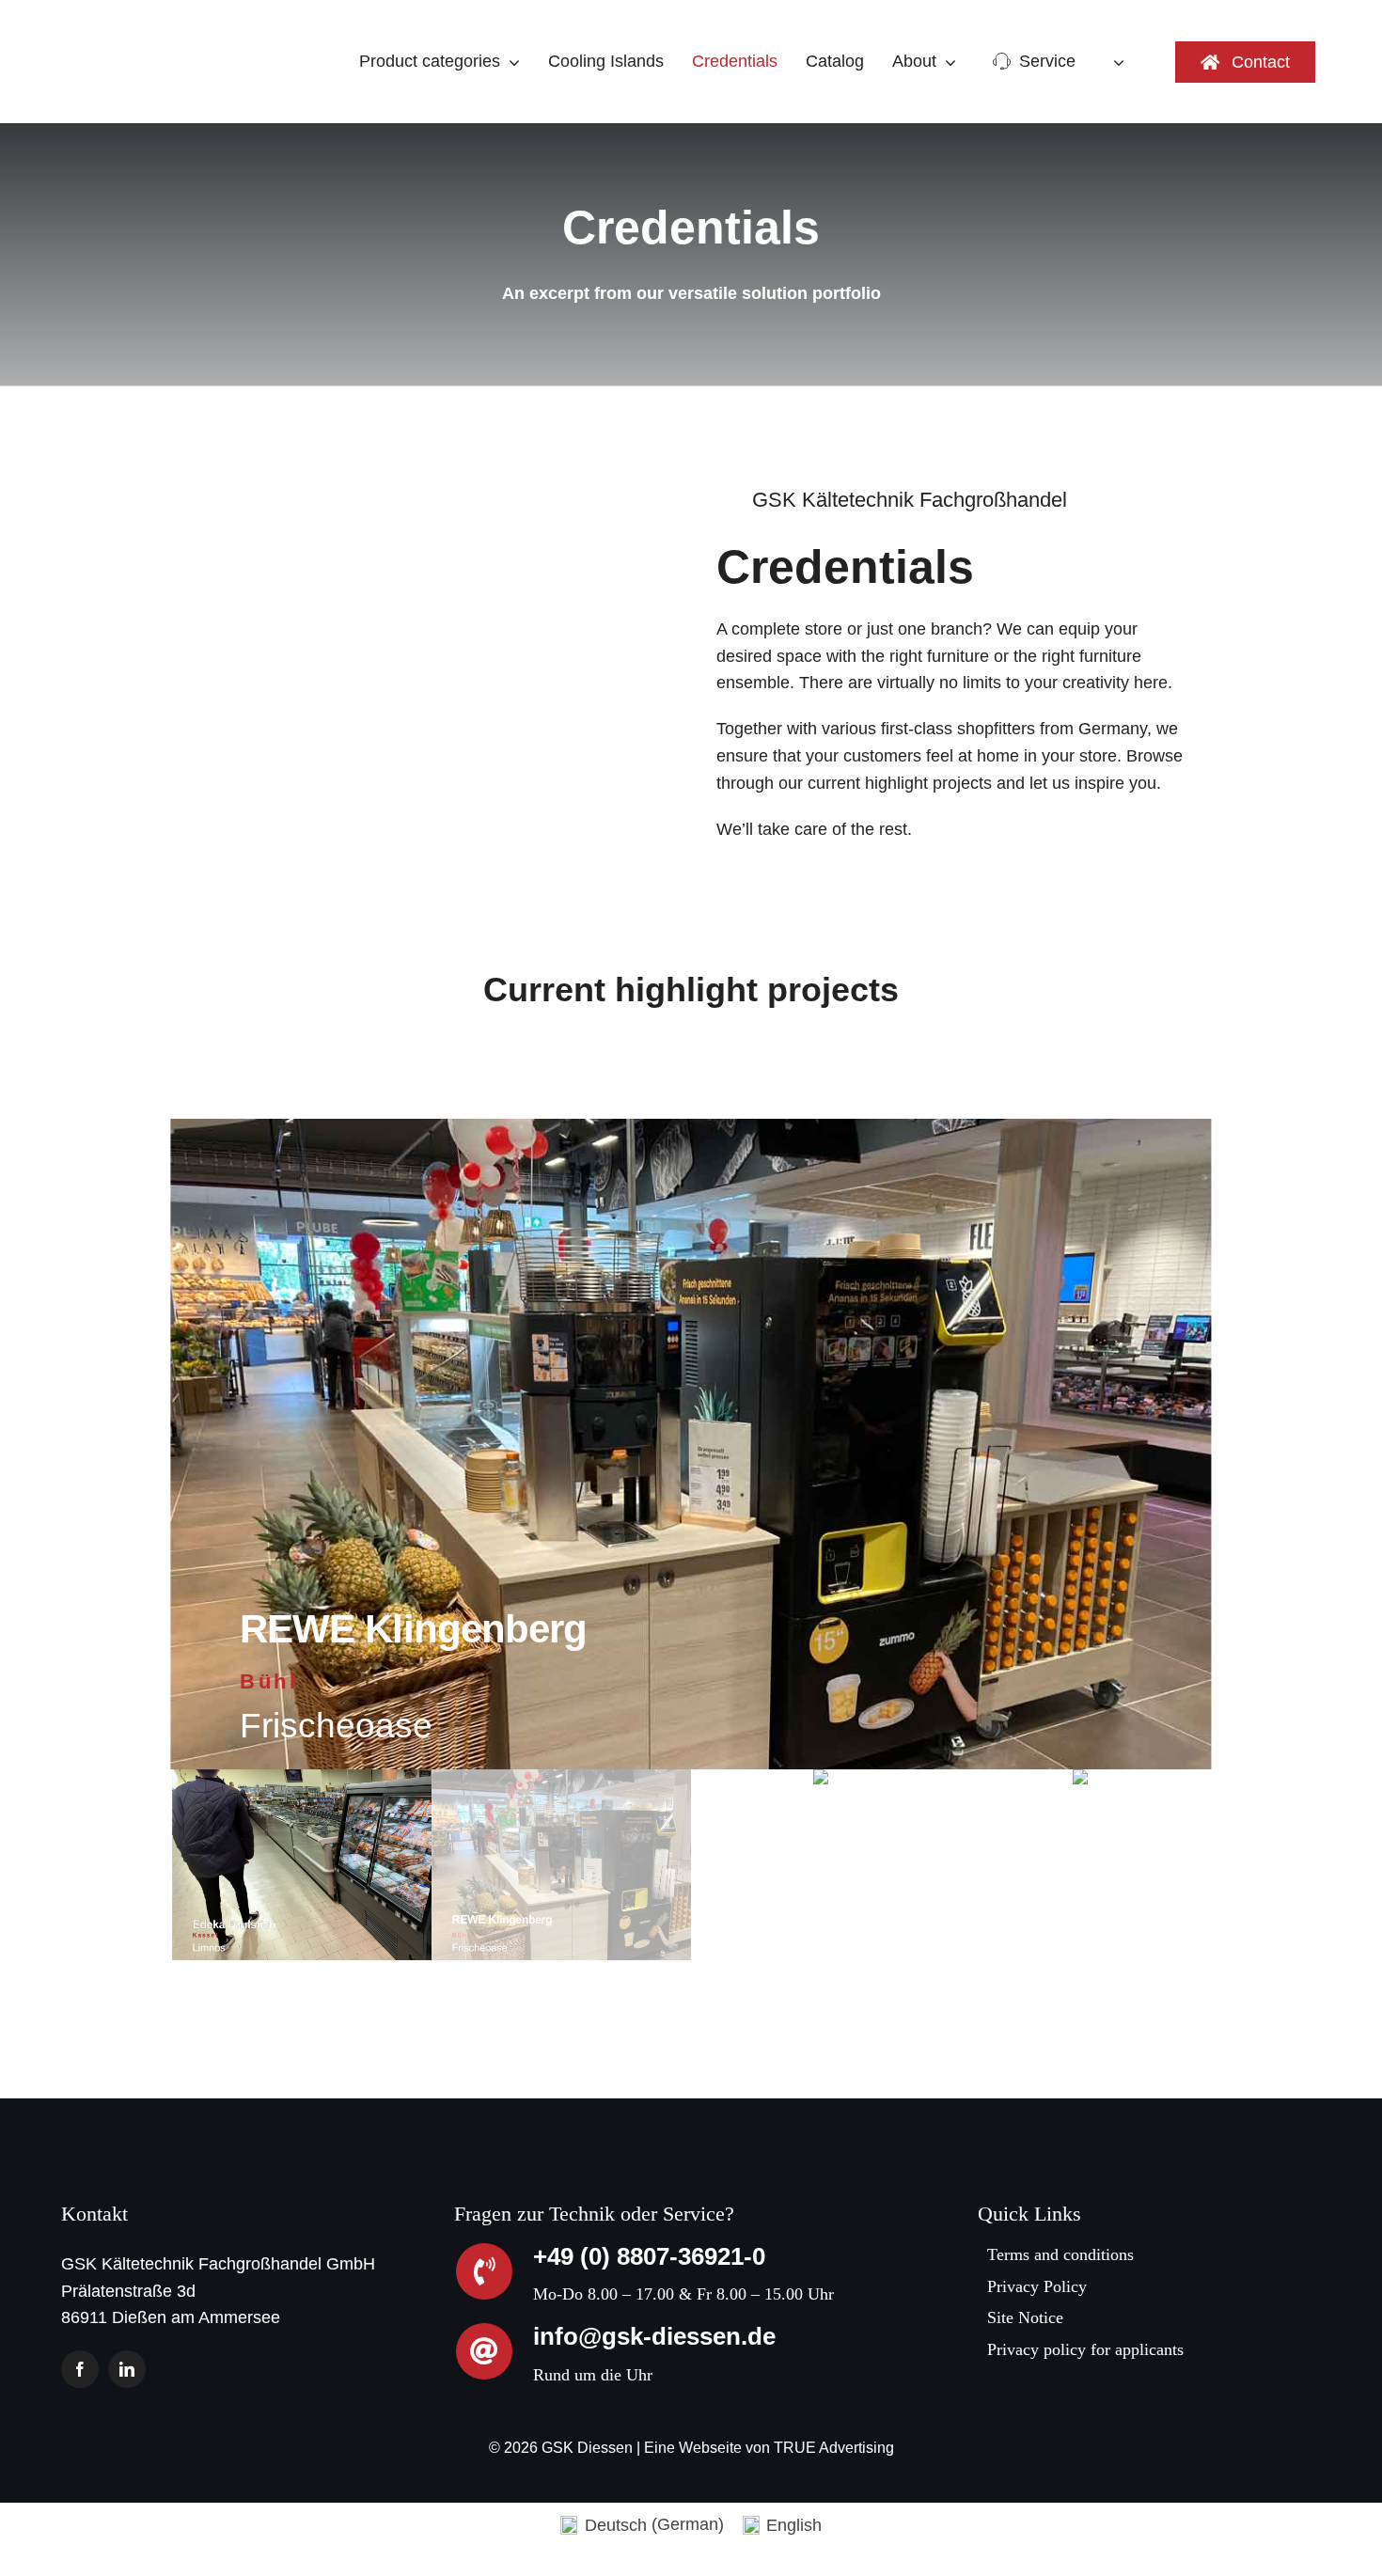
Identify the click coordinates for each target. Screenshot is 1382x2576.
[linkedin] (127, 2369)
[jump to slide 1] (302, 1865)
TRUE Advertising (834, 2448)
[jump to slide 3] (821, 1865)
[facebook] (80, 2369)
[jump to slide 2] (561, 1865)
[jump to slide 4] (1080, 1865)
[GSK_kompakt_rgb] (130, 23)
